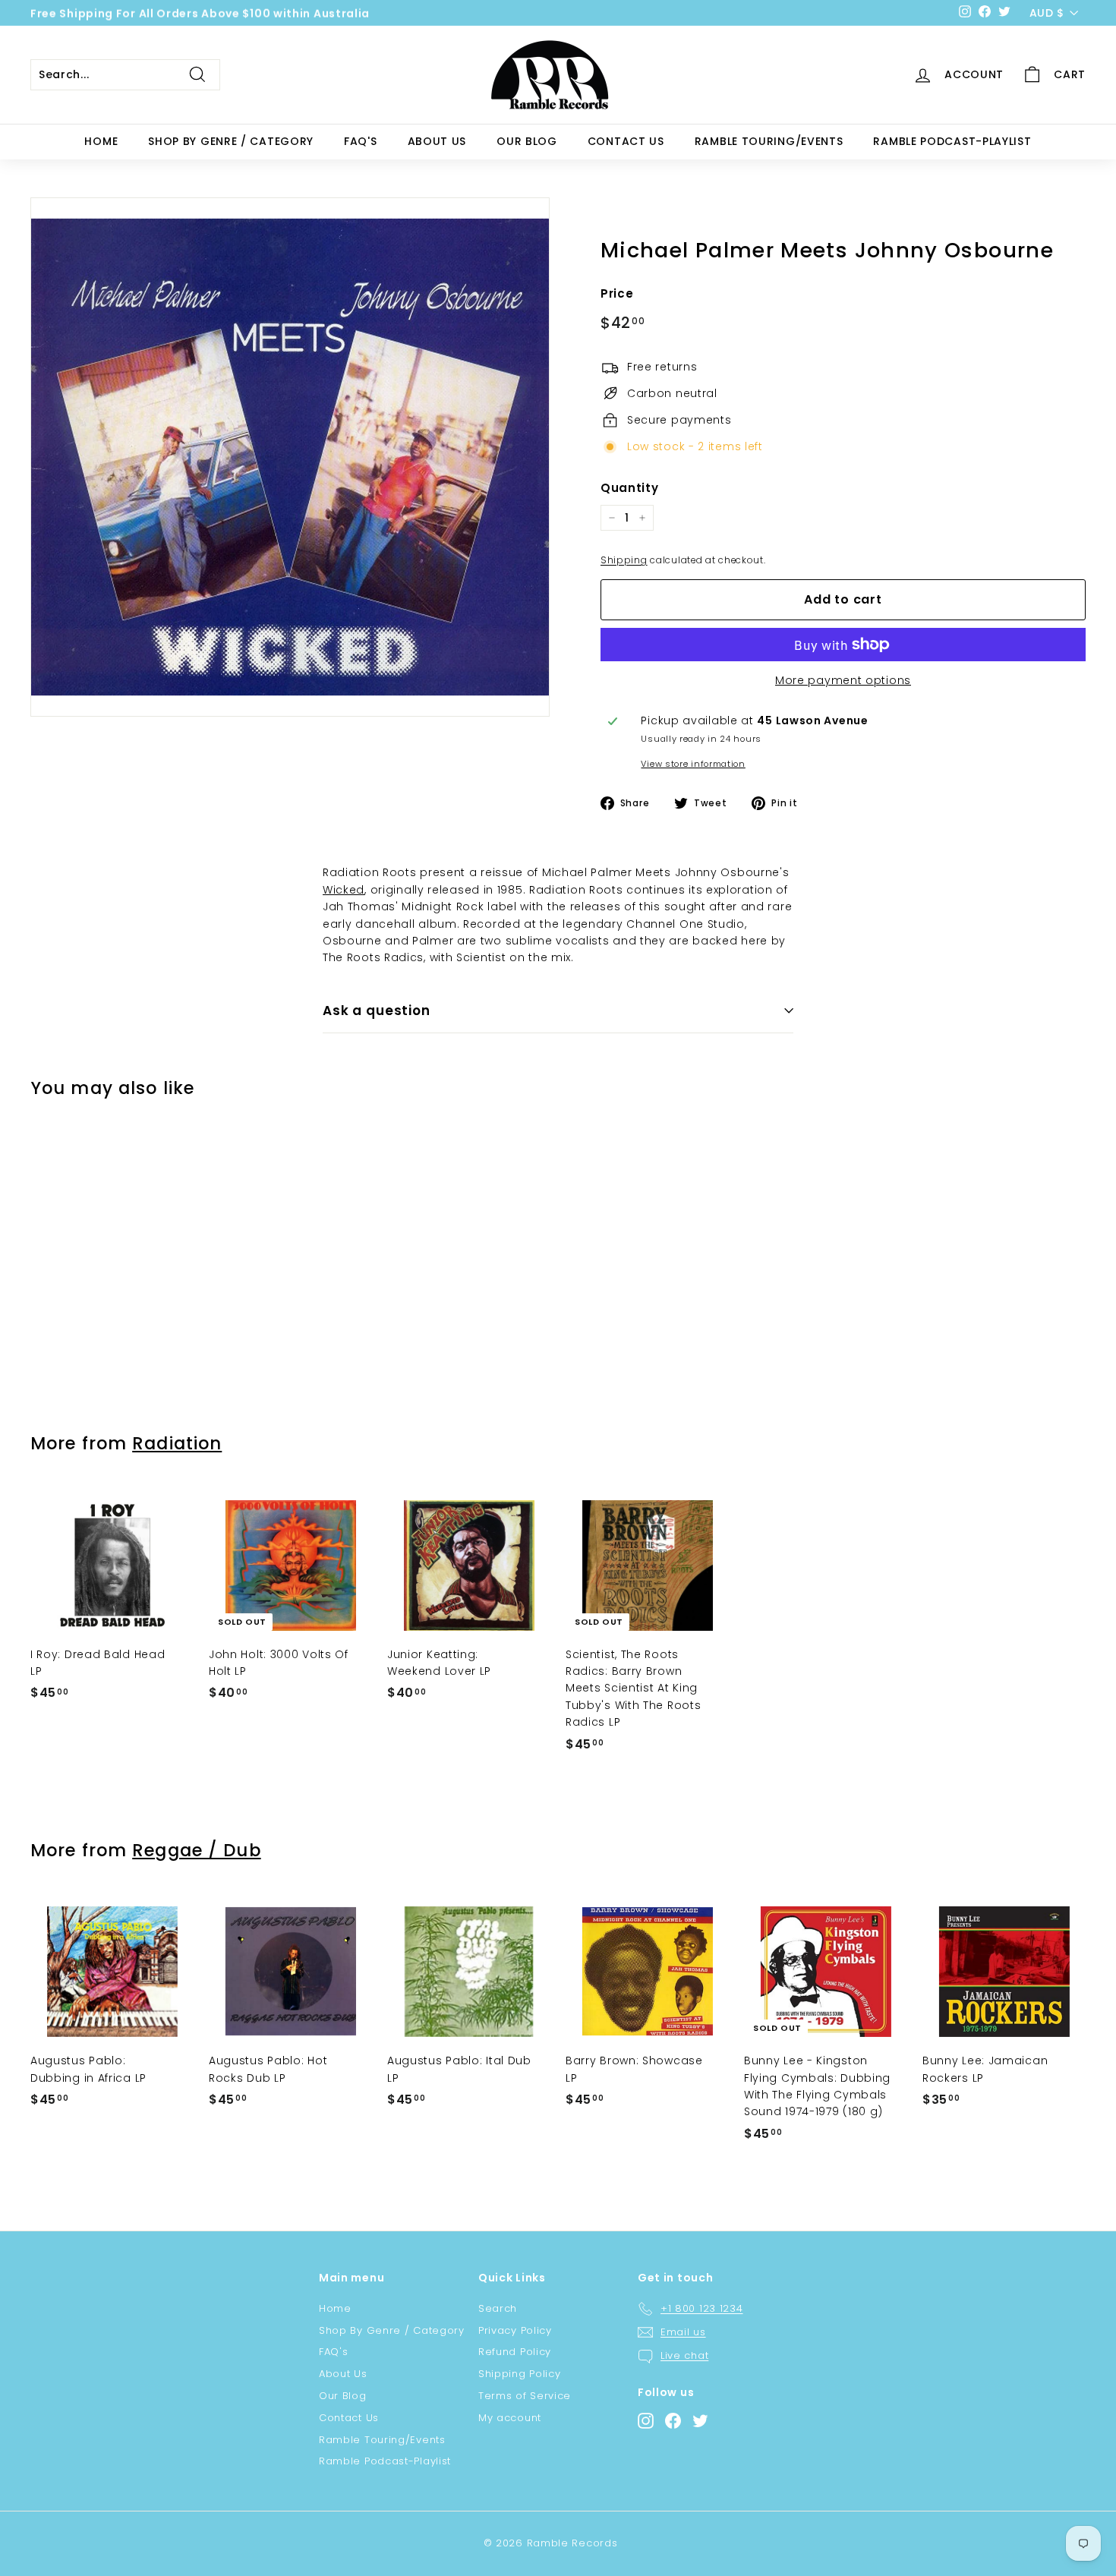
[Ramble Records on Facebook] (673, 2421)
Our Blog (527, 141)
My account (510, 2418)
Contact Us (626, 141)
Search (498, 2308)
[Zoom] (290, 457)
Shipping (624, 560)
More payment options (843, 680)
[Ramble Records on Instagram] (646, 2421)
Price (617, 293)
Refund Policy (515, 2352)
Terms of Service (525, 2396)
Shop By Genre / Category (231, 141)
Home (101, 141)
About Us (437, 141)
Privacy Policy (515, 2330)
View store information (693, 764)
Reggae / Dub (196, 1850)
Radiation (177, 1443)
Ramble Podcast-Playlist (952, 141)
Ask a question (377, 1011)
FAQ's (361, 141)
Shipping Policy (520, 2374)
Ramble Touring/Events (769, 141)
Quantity (630, 488)
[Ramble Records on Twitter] (700, 2421)
